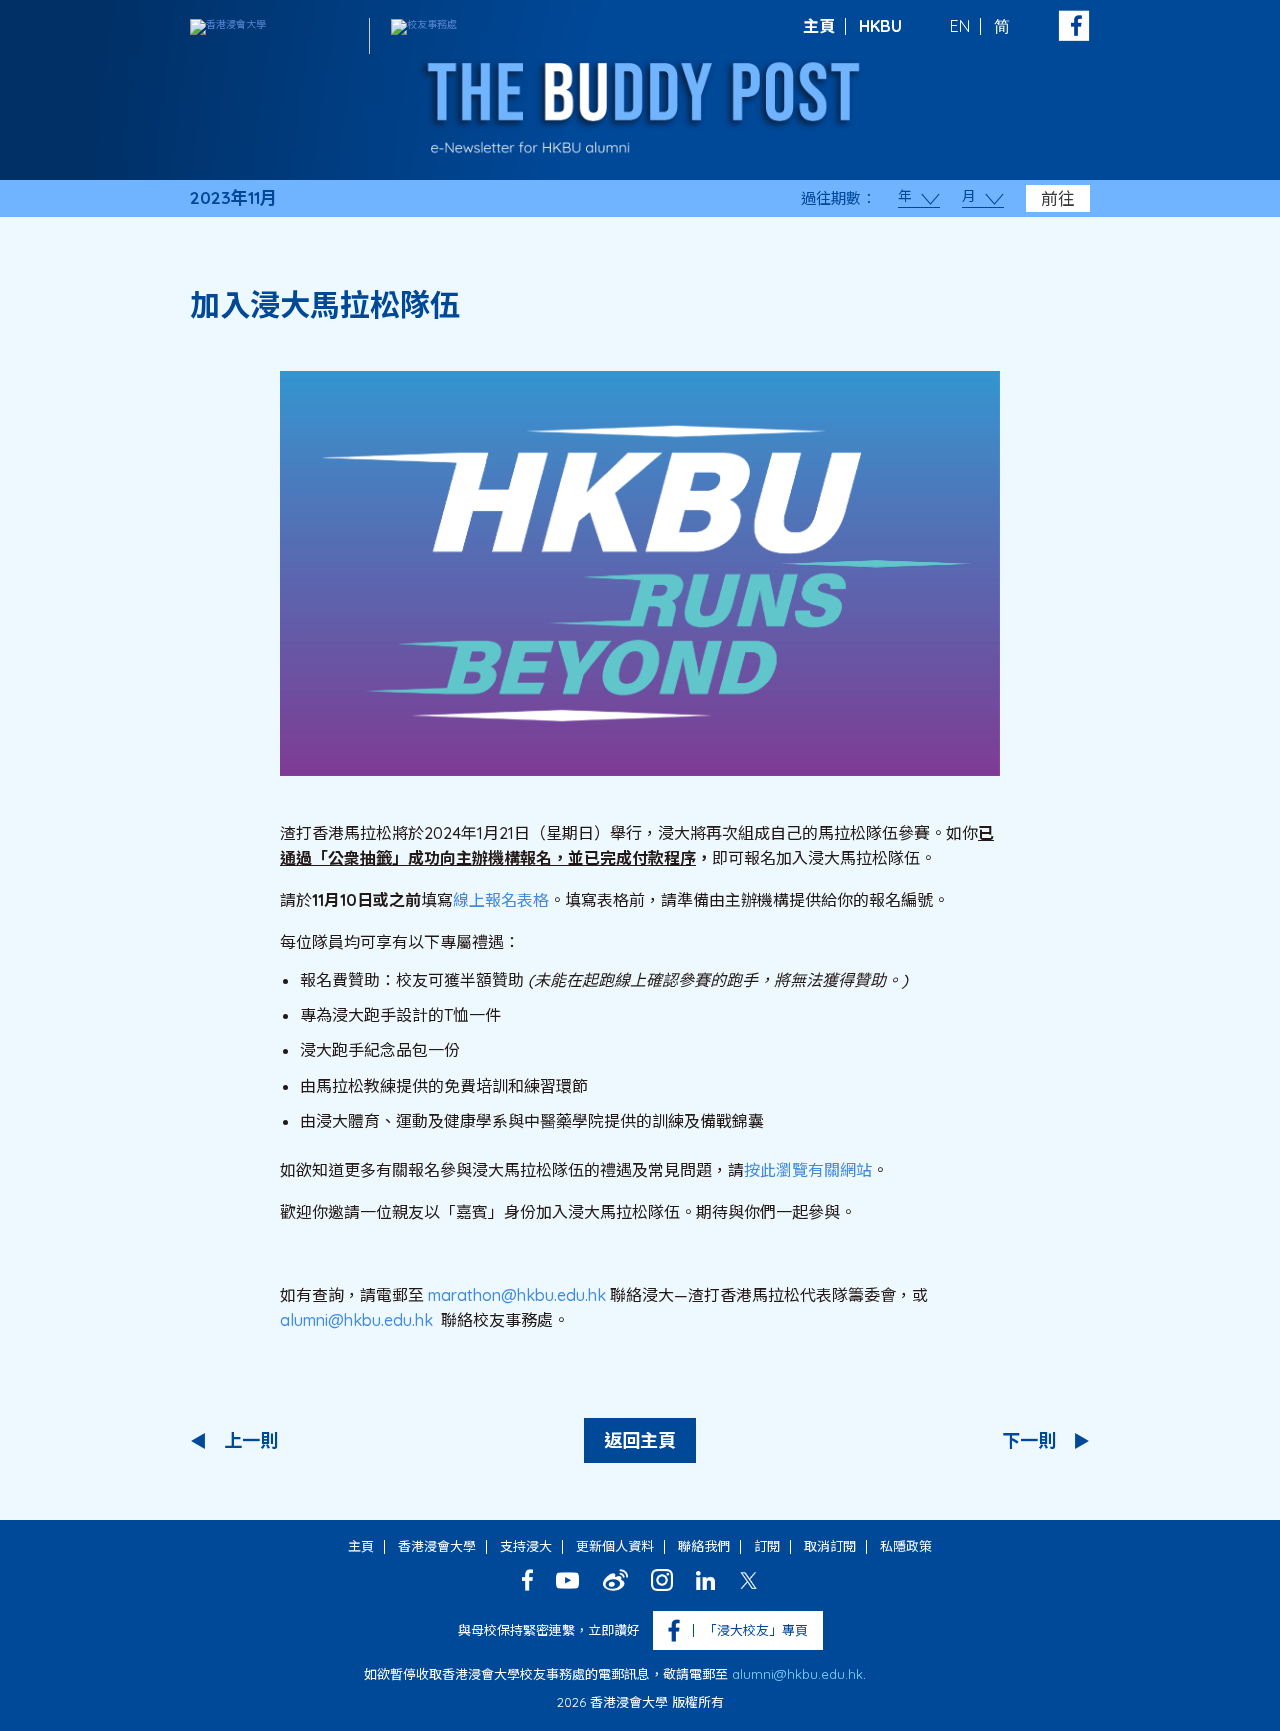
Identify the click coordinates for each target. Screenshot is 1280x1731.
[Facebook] (527, 1580)
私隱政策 (906, 1546)
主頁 (819, 26)
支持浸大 (526, 1546)
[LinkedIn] (705, 1580)
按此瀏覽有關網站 (808, 1170)
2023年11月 (233, 198)
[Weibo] (615, 1580)
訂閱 (767, 1546)
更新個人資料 (615, 1546)
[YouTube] (568, 1580)
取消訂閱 (830, 1546)
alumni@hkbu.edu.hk (356, 1320)
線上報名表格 (501, 900)
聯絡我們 (704, 1546)
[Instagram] (662, 1580)
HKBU (880, 26)
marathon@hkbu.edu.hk (517, 1295)
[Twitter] (748, 1580)
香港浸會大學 (437, 1546)
